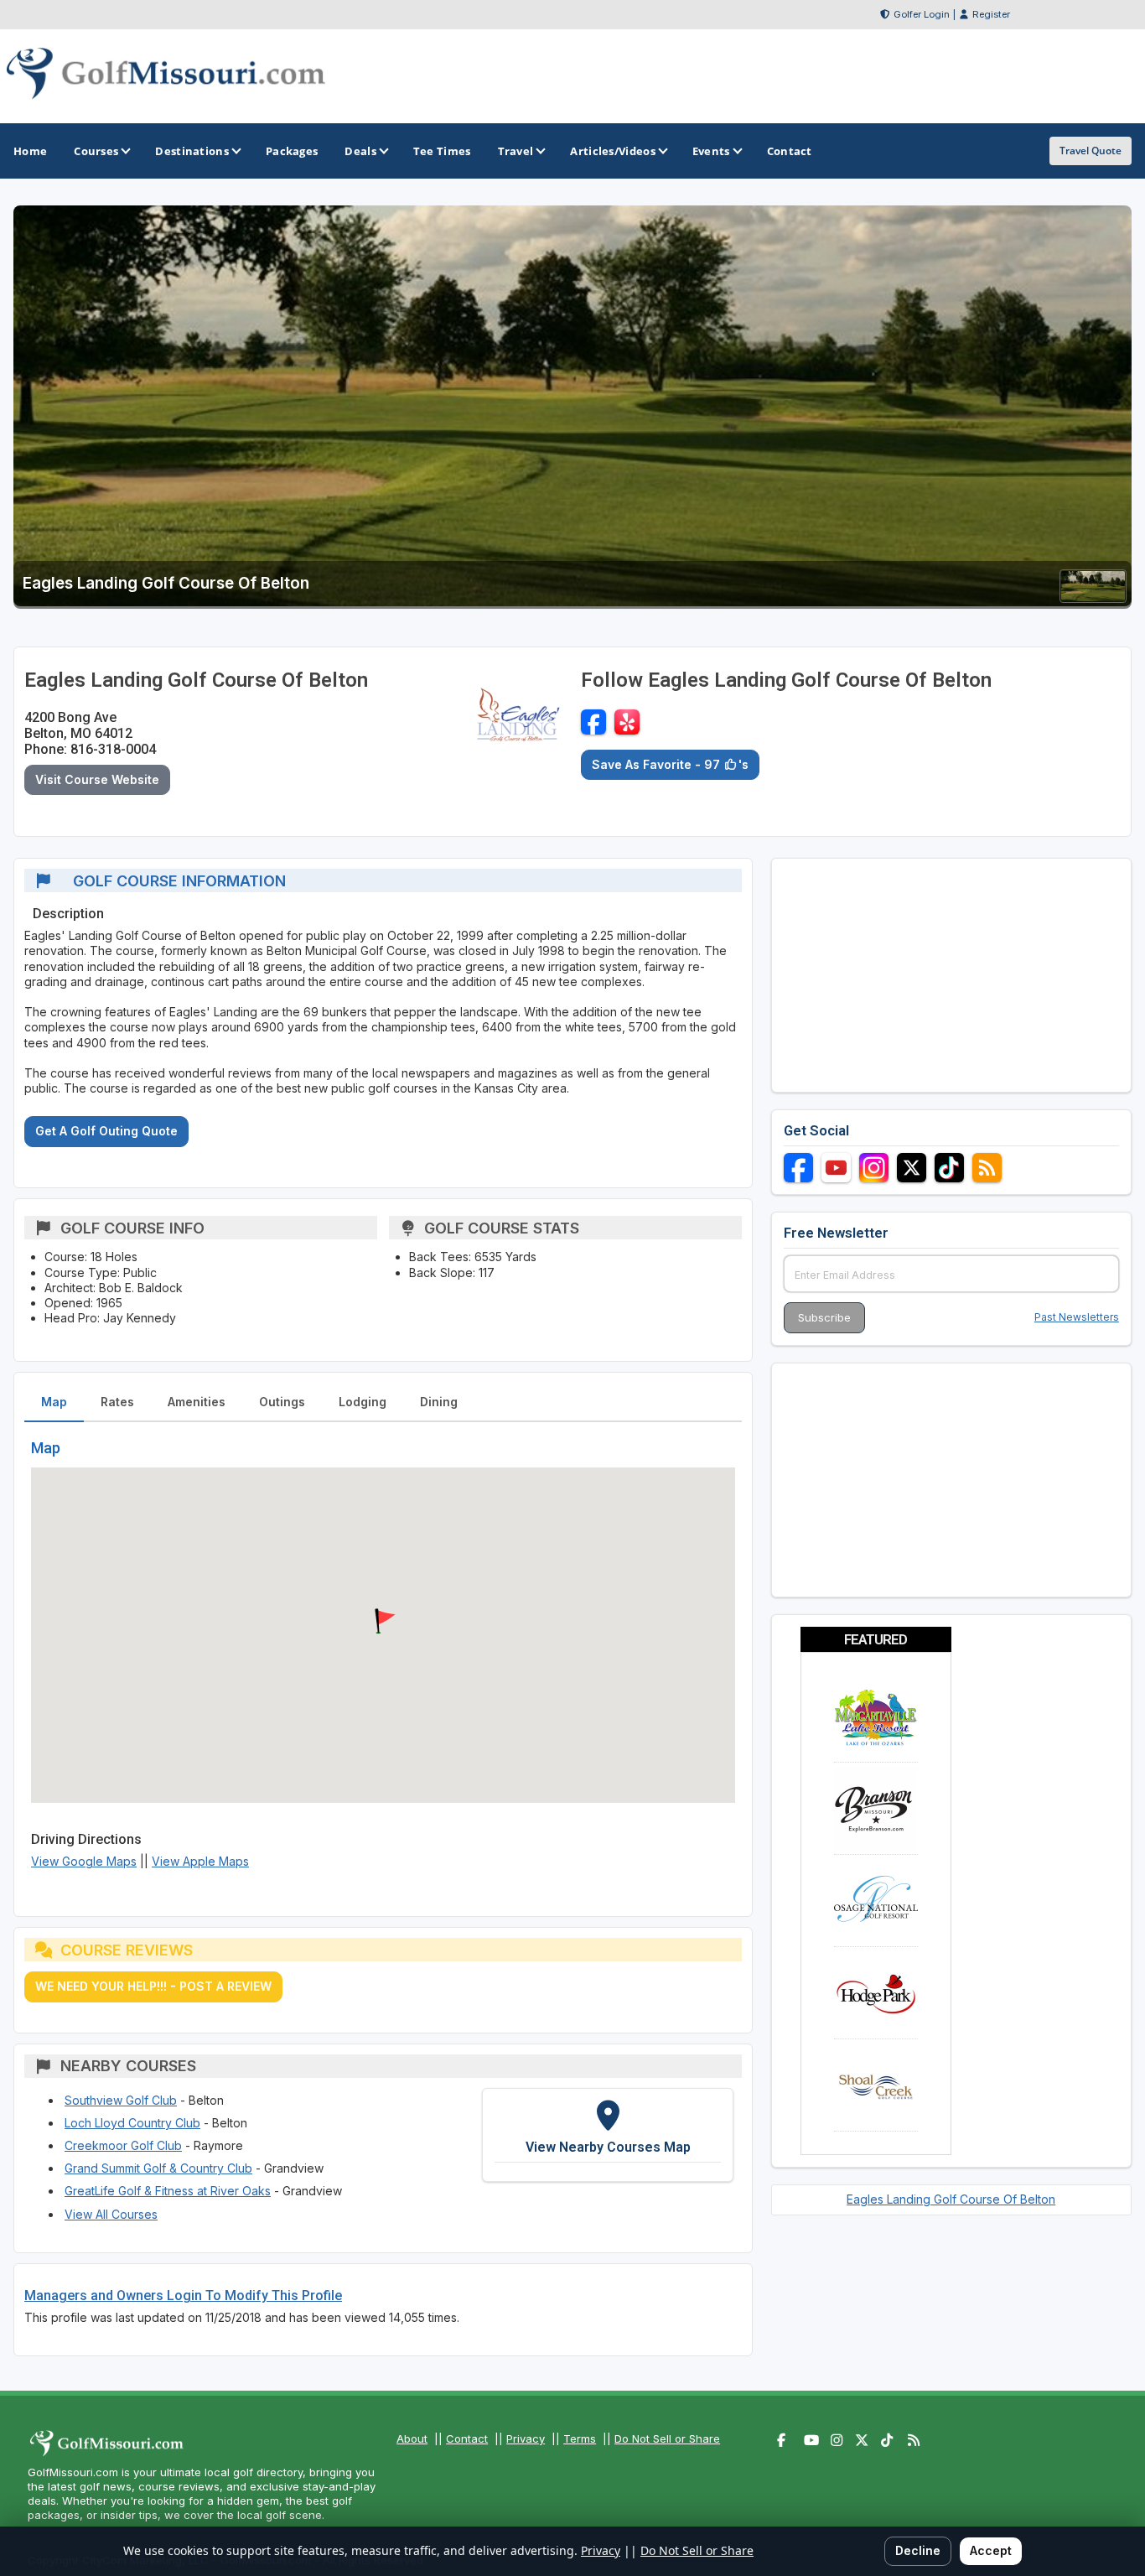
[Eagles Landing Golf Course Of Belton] (1093, 597)
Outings (282, 1402)
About (412, 2438)
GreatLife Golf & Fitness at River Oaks (168, 2191)
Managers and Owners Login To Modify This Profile (183, 2296)
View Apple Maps (200, 1861)
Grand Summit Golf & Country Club (158, 2168)
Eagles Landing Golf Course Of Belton (951, 2199)
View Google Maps (84, 1861)
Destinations (192, 151)
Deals (360, 151)
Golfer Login (922, 14)
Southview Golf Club (121, 2100)
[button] (383, 1622)
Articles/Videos (613, 151)
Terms (580, 2438)
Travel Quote (1091, 151)
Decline (918, 2550)
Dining (439, 1402)
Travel (516, 151)
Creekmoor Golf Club (123, 2145)
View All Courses (111, 2214)
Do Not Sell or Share (667, 2438)
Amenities (197, 1402)
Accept (991, 2550)
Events (711, 151)
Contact (467, 2438)
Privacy (526, 2438)
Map (54, 1402)
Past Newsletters (1077, 1317)
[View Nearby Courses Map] (608, 2135)
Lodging (363, 1402)
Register (991, 14)
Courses (96, 151)
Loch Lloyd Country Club (132, 2123)
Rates (117, 1402)
